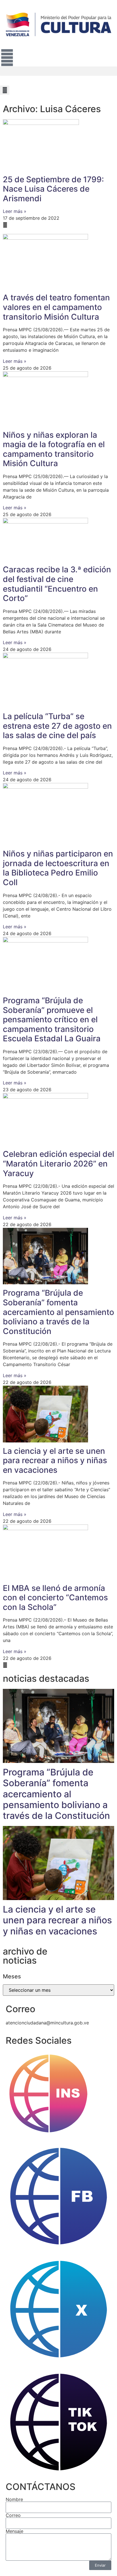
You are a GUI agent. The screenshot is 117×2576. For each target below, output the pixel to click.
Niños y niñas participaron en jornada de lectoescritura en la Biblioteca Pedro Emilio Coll (58, 868)
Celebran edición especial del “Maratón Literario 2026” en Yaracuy (58, 1164)
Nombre (14, 2499)
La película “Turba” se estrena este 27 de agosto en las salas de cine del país (57, 726)
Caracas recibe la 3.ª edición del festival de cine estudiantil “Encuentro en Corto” (57, 584)
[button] (58, 71)
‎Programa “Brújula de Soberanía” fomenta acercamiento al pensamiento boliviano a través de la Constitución (58, 1312)
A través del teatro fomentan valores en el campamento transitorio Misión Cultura (56, 307)
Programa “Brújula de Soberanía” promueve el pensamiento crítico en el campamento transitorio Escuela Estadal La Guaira (52, 1019)
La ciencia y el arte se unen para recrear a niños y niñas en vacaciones (55, 1460)
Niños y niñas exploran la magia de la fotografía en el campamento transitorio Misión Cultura (54, 449)
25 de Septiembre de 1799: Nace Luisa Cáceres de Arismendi (53, 189)
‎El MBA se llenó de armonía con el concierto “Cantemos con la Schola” (55, 1598)
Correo (13, 2515)
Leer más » (15, 211)
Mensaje (14, 2531)
